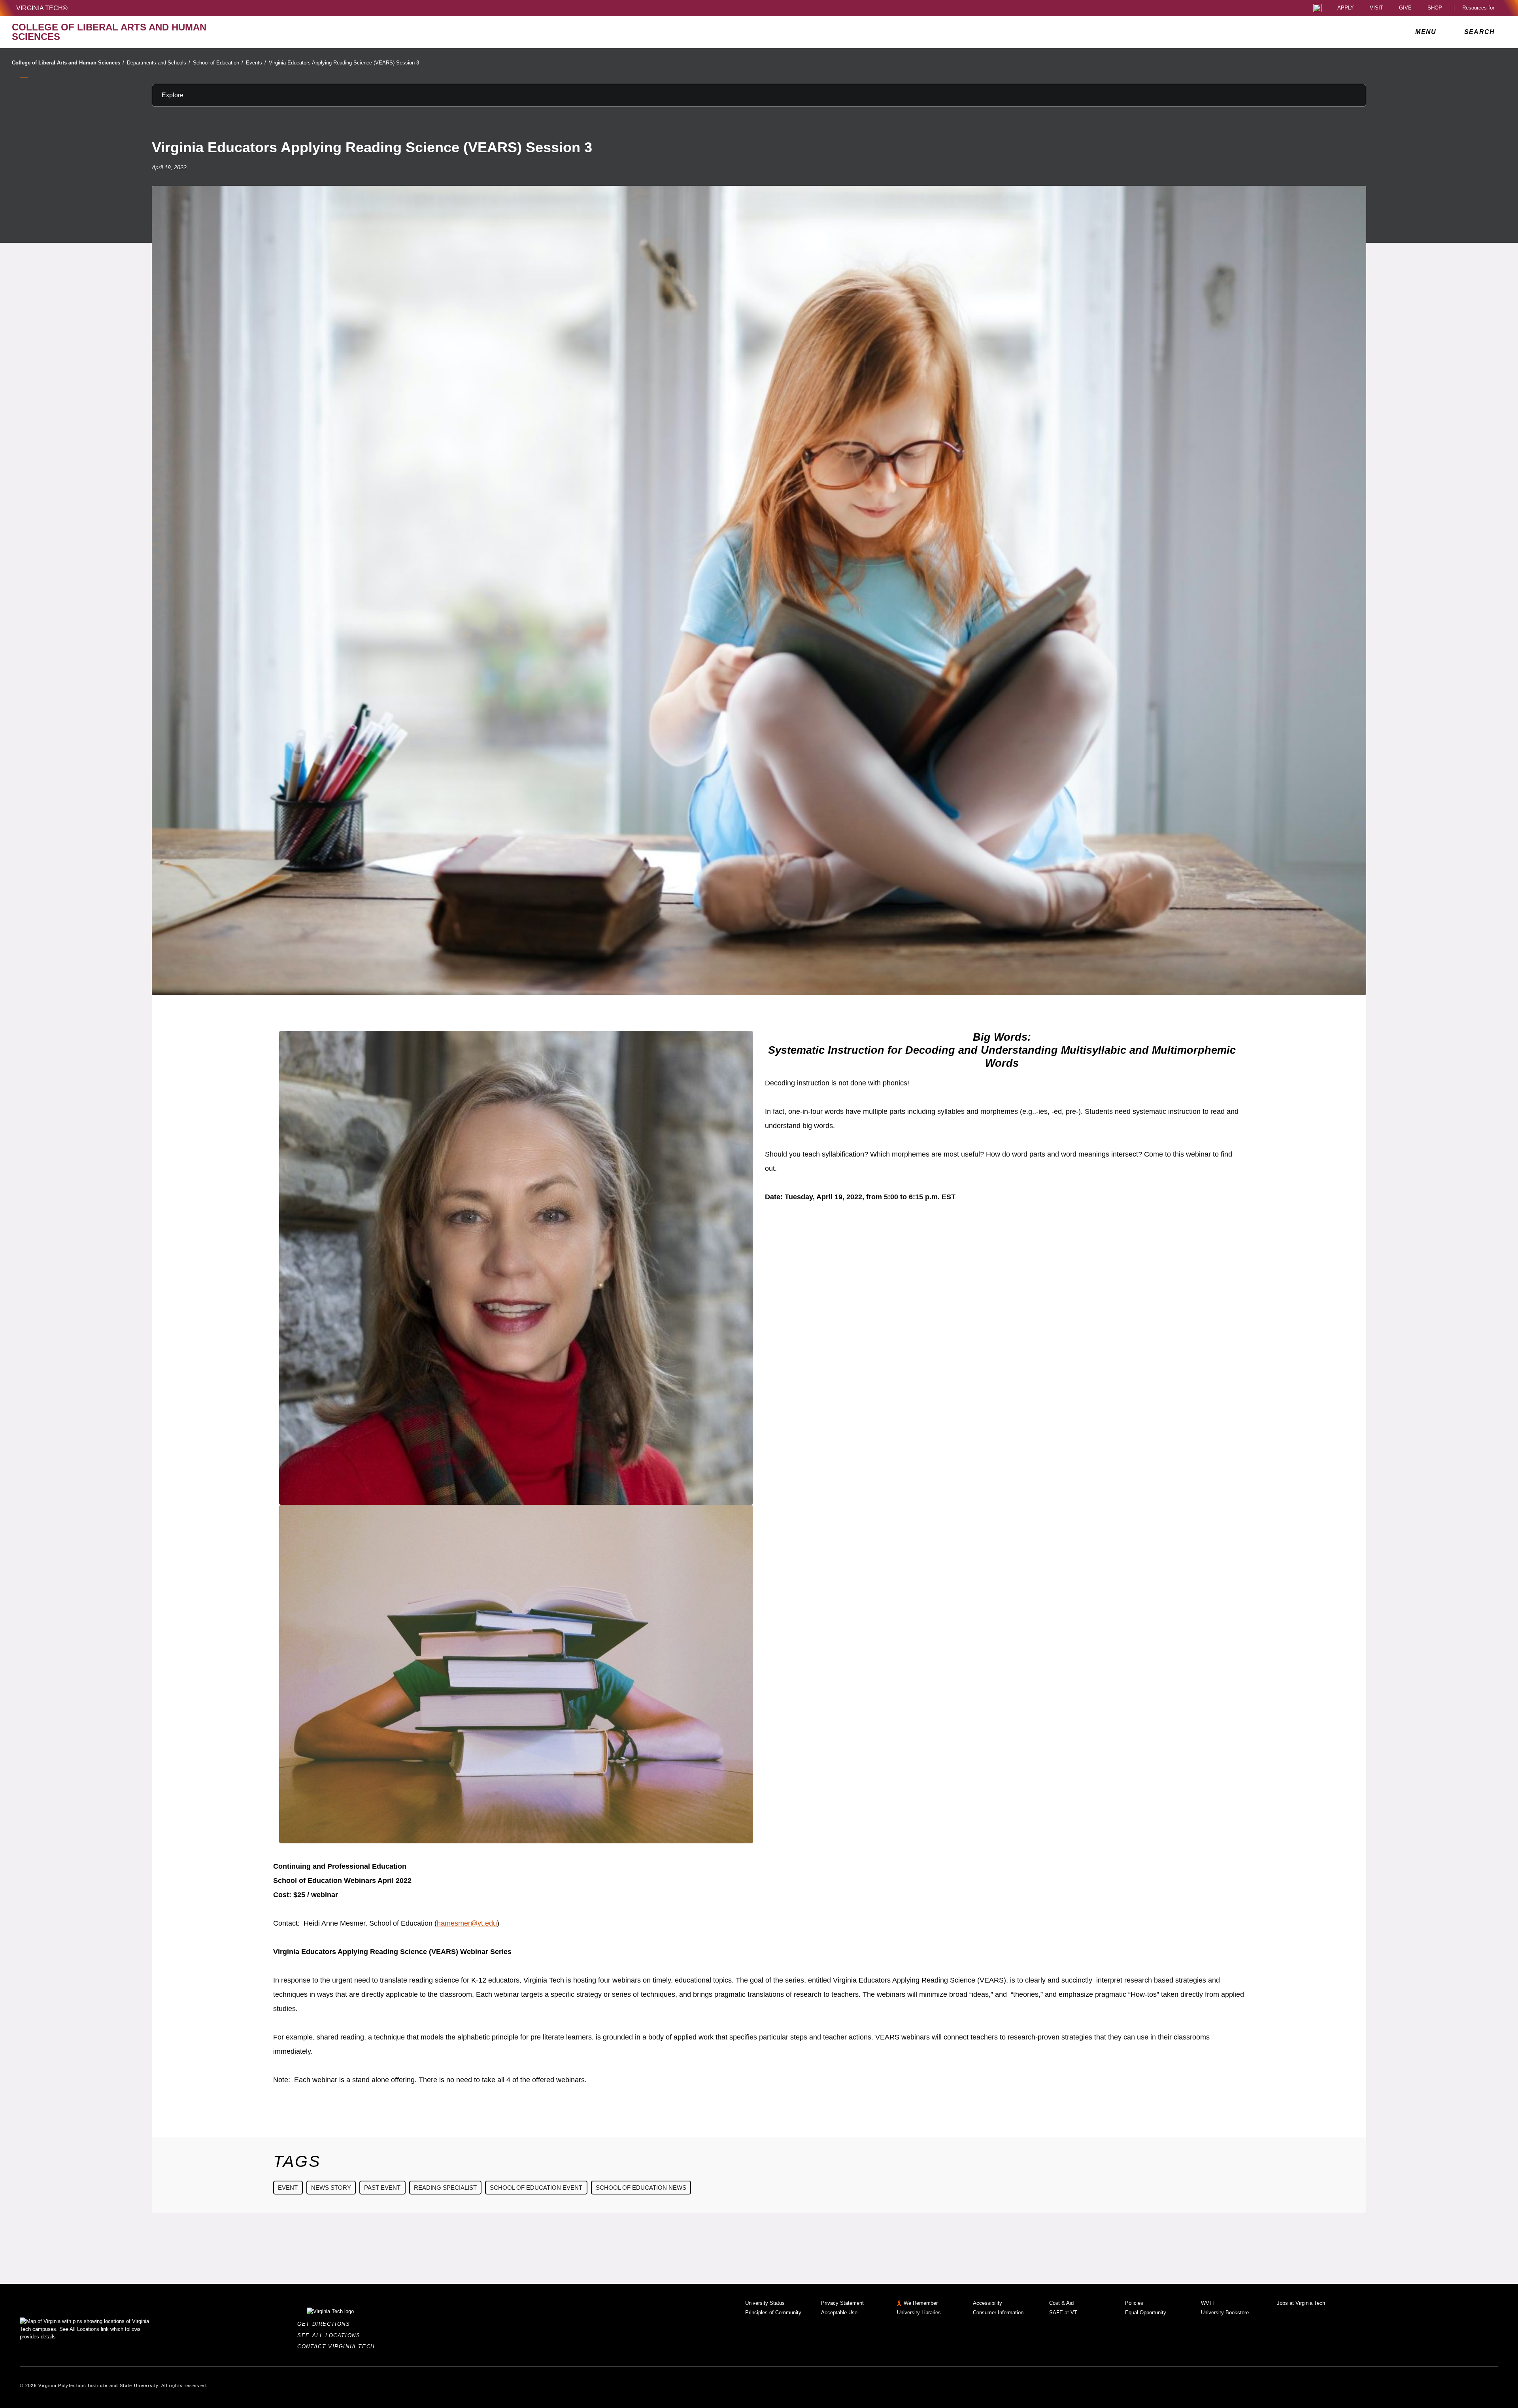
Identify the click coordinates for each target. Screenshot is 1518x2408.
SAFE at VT (1063, 2313)
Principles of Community (773, 2313)
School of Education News (641, 2188)
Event (288, 2188)
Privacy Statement (842, 2303)
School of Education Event (536, 2188)
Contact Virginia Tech (338, 2347)
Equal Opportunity (1146, 2313)
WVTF (1208, 2303)
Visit (1376, 8)
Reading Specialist (445, 2188)
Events (256, 63)
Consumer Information (998, 2313)
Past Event (382, 2188)
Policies (1134, 2303)
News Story (331, 2188)
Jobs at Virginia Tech (1301, 2303)
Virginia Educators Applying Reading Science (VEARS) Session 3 (344, 63)
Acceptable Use (839, 2313)
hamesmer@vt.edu (467, 1923)
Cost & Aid (1061, 2303)
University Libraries (919, 2313)
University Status (765, 2303)
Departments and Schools (159, 63)
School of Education (218, 63)
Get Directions (326, 2324)
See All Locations (331, 2335)
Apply (1346, 8)
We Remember (921, 2303)
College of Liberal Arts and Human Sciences (68, 63)
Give (1405, 8)
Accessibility (987, 2303)
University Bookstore (1225, 2313)
